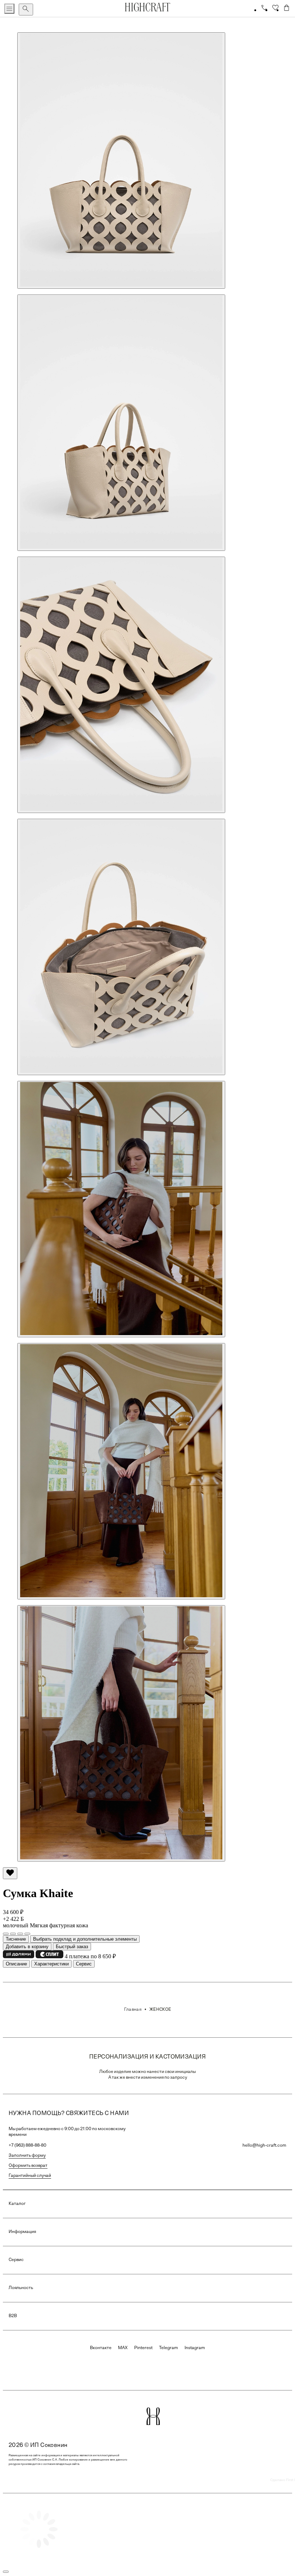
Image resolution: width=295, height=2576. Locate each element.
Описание (16, 1964)
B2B (13, 2316)
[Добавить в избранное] (10, 1873)
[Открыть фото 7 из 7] (121, 1733)
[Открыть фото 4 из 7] (121, 947)
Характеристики (51, 1964)
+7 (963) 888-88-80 (28, 2146)
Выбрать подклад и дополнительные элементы (85, 1939)
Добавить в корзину (27, 1947)
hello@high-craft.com (264, 2146)
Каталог (17, 2204)
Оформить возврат (28, 2166)
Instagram (195, 2348)
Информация (22, 2232)
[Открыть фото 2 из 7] (121, 423)
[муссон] (13, 1934)
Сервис (84, 1964)
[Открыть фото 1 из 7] (121, 161)
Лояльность (21, 2288)
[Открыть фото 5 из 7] (121, 1209)
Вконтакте (101, 2348)
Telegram (169, 2348)
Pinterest (143, 2348)
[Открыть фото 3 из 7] (121, 685)
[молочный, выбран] (27, 1934)
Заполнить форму (27, 2156)
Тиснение (16, 1939)
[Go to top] (6, 2572)
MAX (123, 2348)
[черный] (20, 1934)
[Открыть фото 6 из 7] (121, 1471)
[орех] (6, 1934)
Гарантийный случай (30, 2176)
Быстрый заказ (72, 1947)
